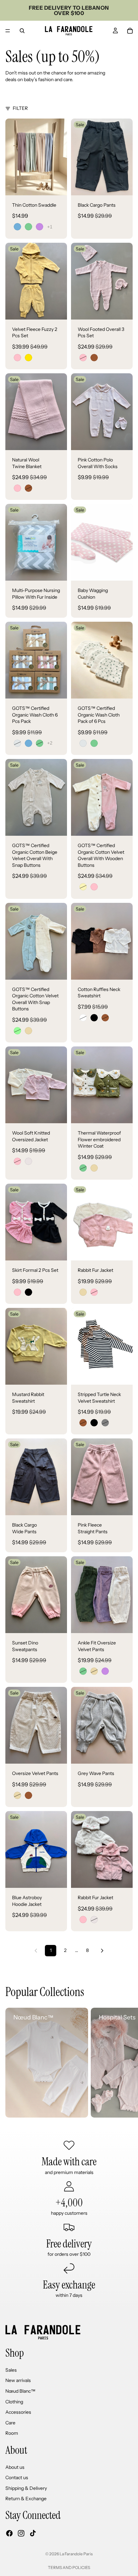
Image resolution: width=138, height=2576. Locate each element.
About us (15, 2467)
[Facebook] (9, 2533)
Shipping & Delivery (26, 2488)
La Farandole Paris (76, 2554)
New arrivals (18, 2381)
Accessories (18, 2412)
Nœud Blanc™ (20, 2391)
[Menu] (8, 31)
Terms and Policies (69, 2567)
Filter (20, 108)
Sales (11, 2370)
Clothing (14, 2402)
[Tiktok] (33, 2533)
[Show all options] (50, 227)
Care (10, 2423)
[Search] (22, 31)
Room (12, 2433)
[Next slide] (125, 2063)
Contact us (17, 2478)
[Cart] (130, 31)
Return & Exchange (26, 2499)
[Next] (102, 1951)
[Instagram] (21, 2533)
